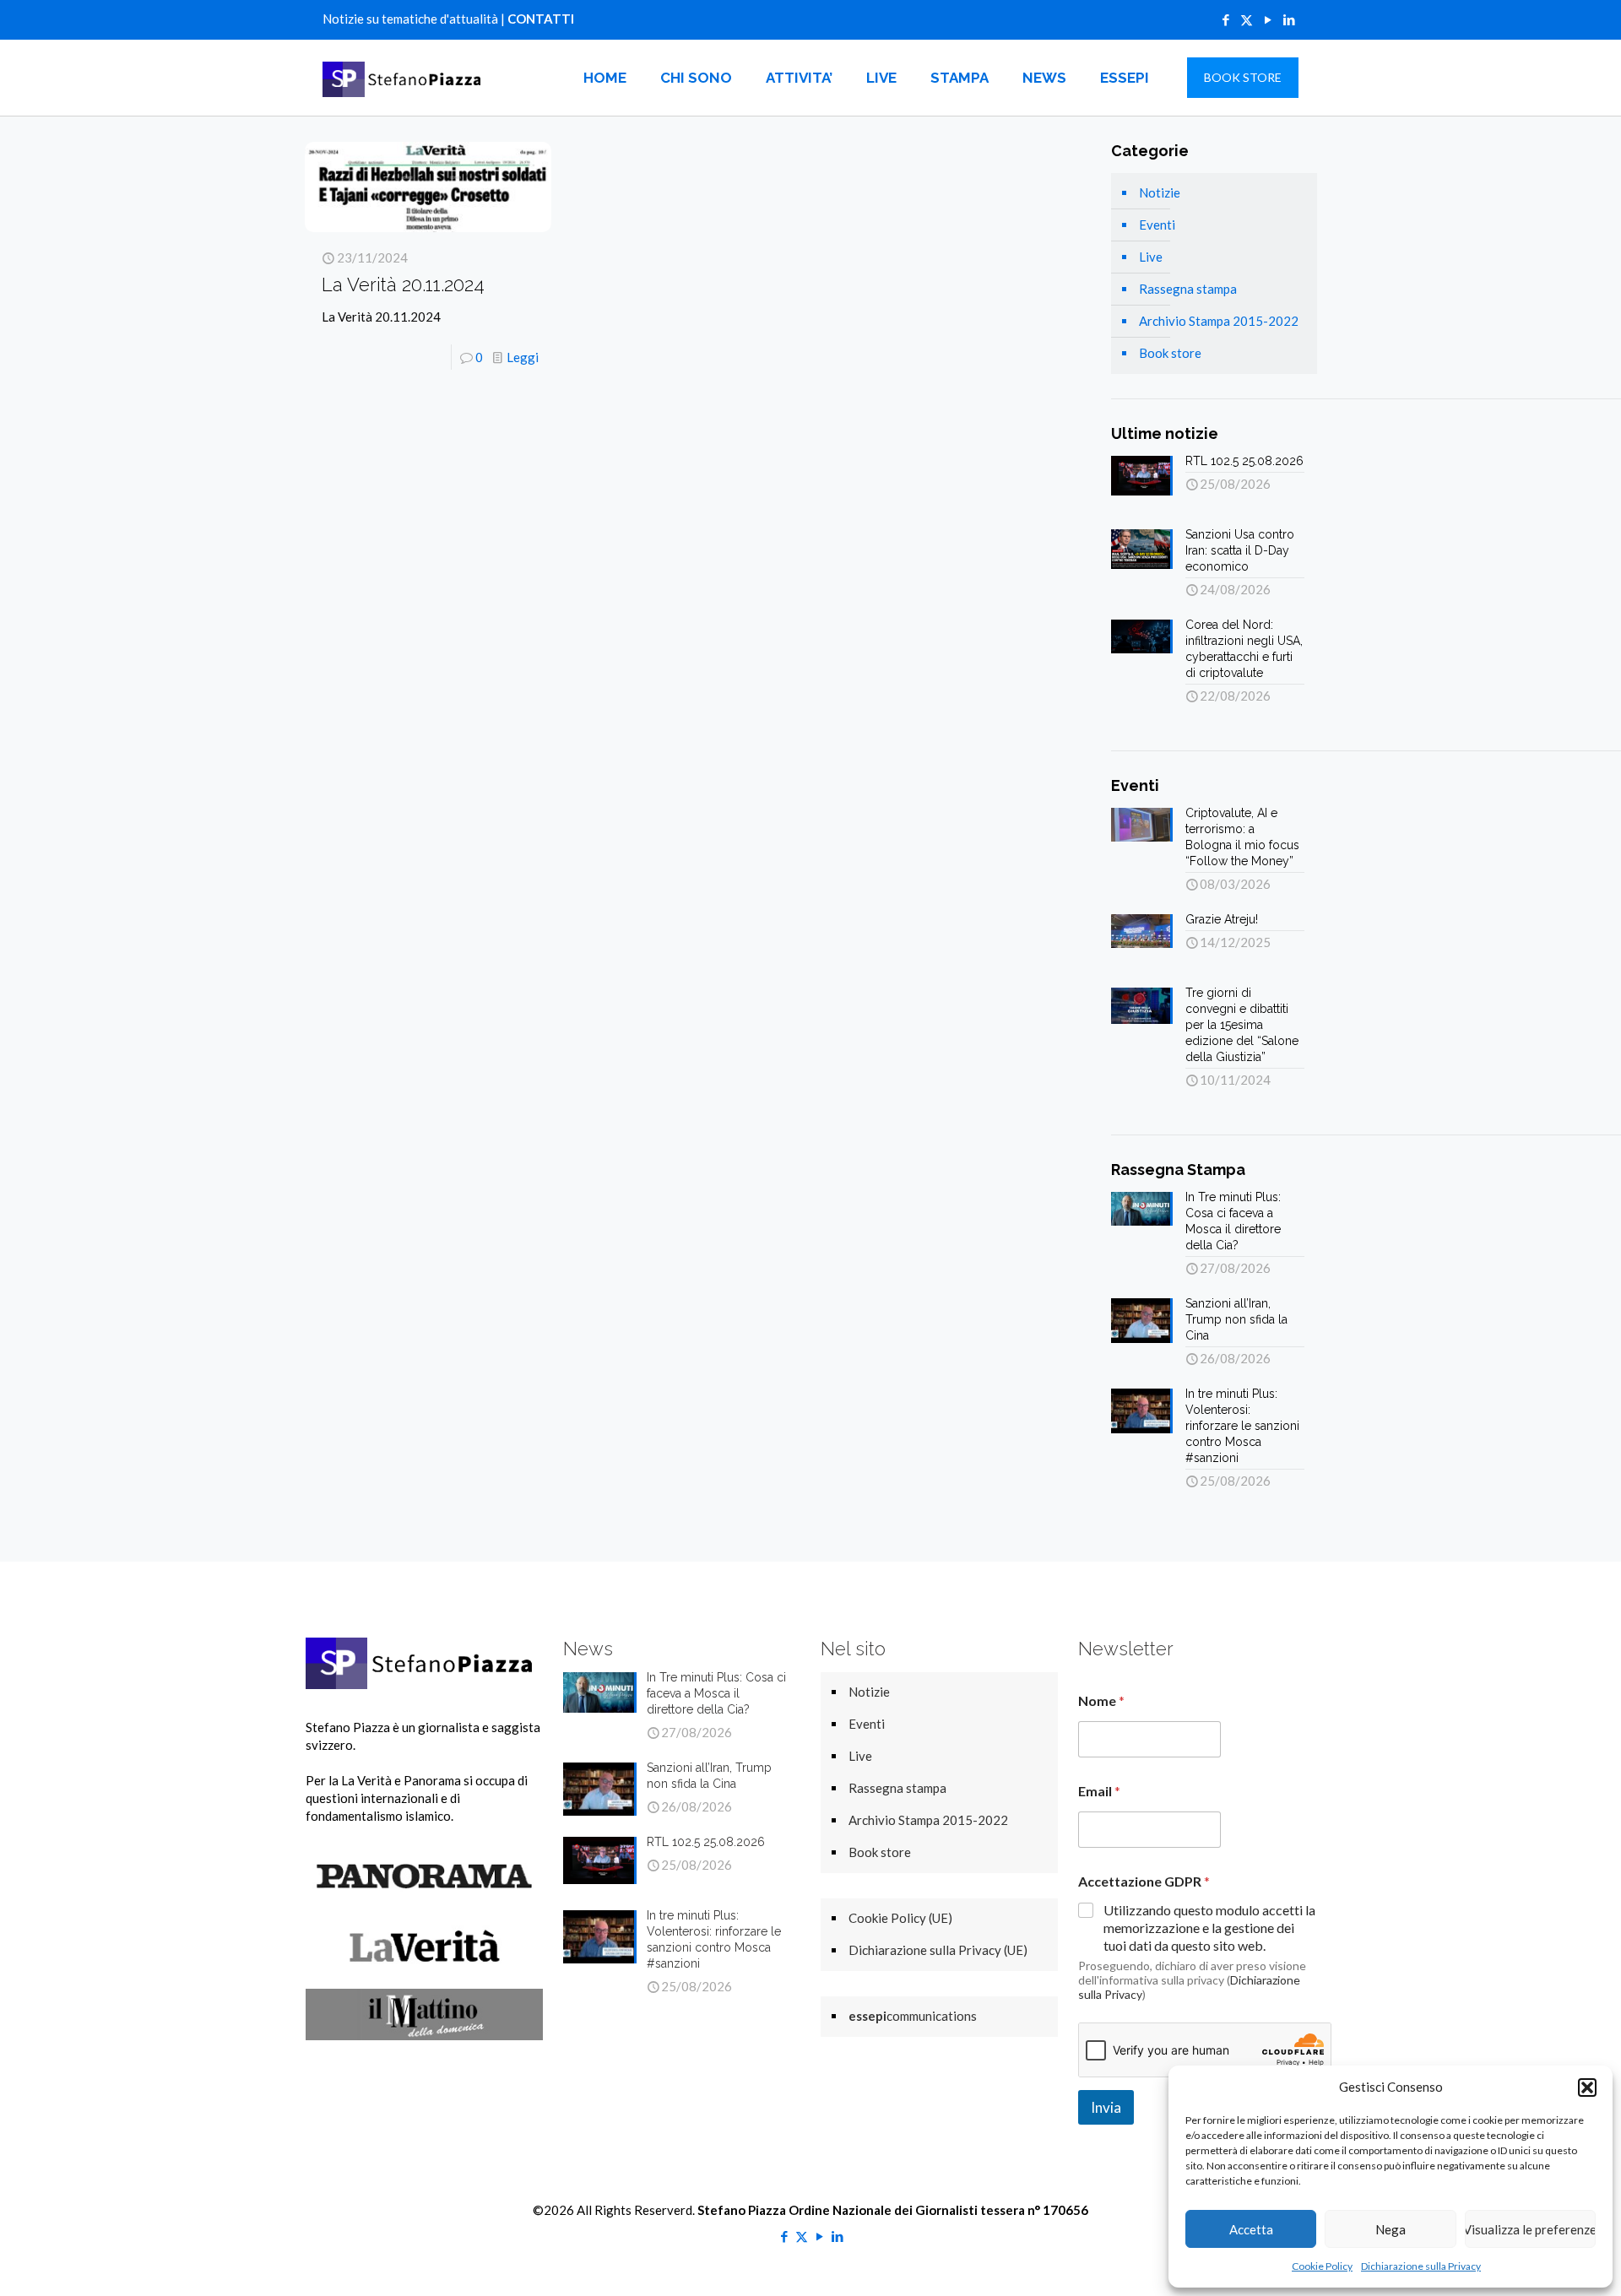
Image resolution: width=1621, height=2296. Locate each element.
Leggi (523, 357)
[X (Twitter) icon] (1247, 19)
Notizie (1160, 192)
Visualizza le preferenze (1530, 2229)
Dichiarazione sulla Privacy (1421, 2266)
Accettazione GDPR (1144, 1881)
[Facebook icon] (1225, 19)
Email (1099, 1791)
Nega (1391, 2229)
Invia (1106, 2107)
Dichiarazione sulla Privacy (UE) (938, 1950)
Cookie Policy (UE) (900, 1918)
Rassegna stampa (1188, 289)
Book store (1170, 353)
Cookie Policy (1322, 2266)
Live (1151, 257)
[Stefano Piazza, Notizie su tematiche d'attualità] (404, 78)
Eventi (1157, 225)
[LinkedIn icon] (1289, 19)
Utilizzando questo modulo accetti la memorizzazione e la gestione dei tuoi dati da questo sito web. (1209, 1928)
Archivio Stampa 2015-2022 (1219, 321)
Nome (1101, 1700)
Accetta (1251, 2229)
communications (913, 2016)
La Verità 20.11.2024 (403, 284)
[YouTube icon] (1268, 19)
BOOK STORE (1243, 77)
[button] (1587, 2088)
